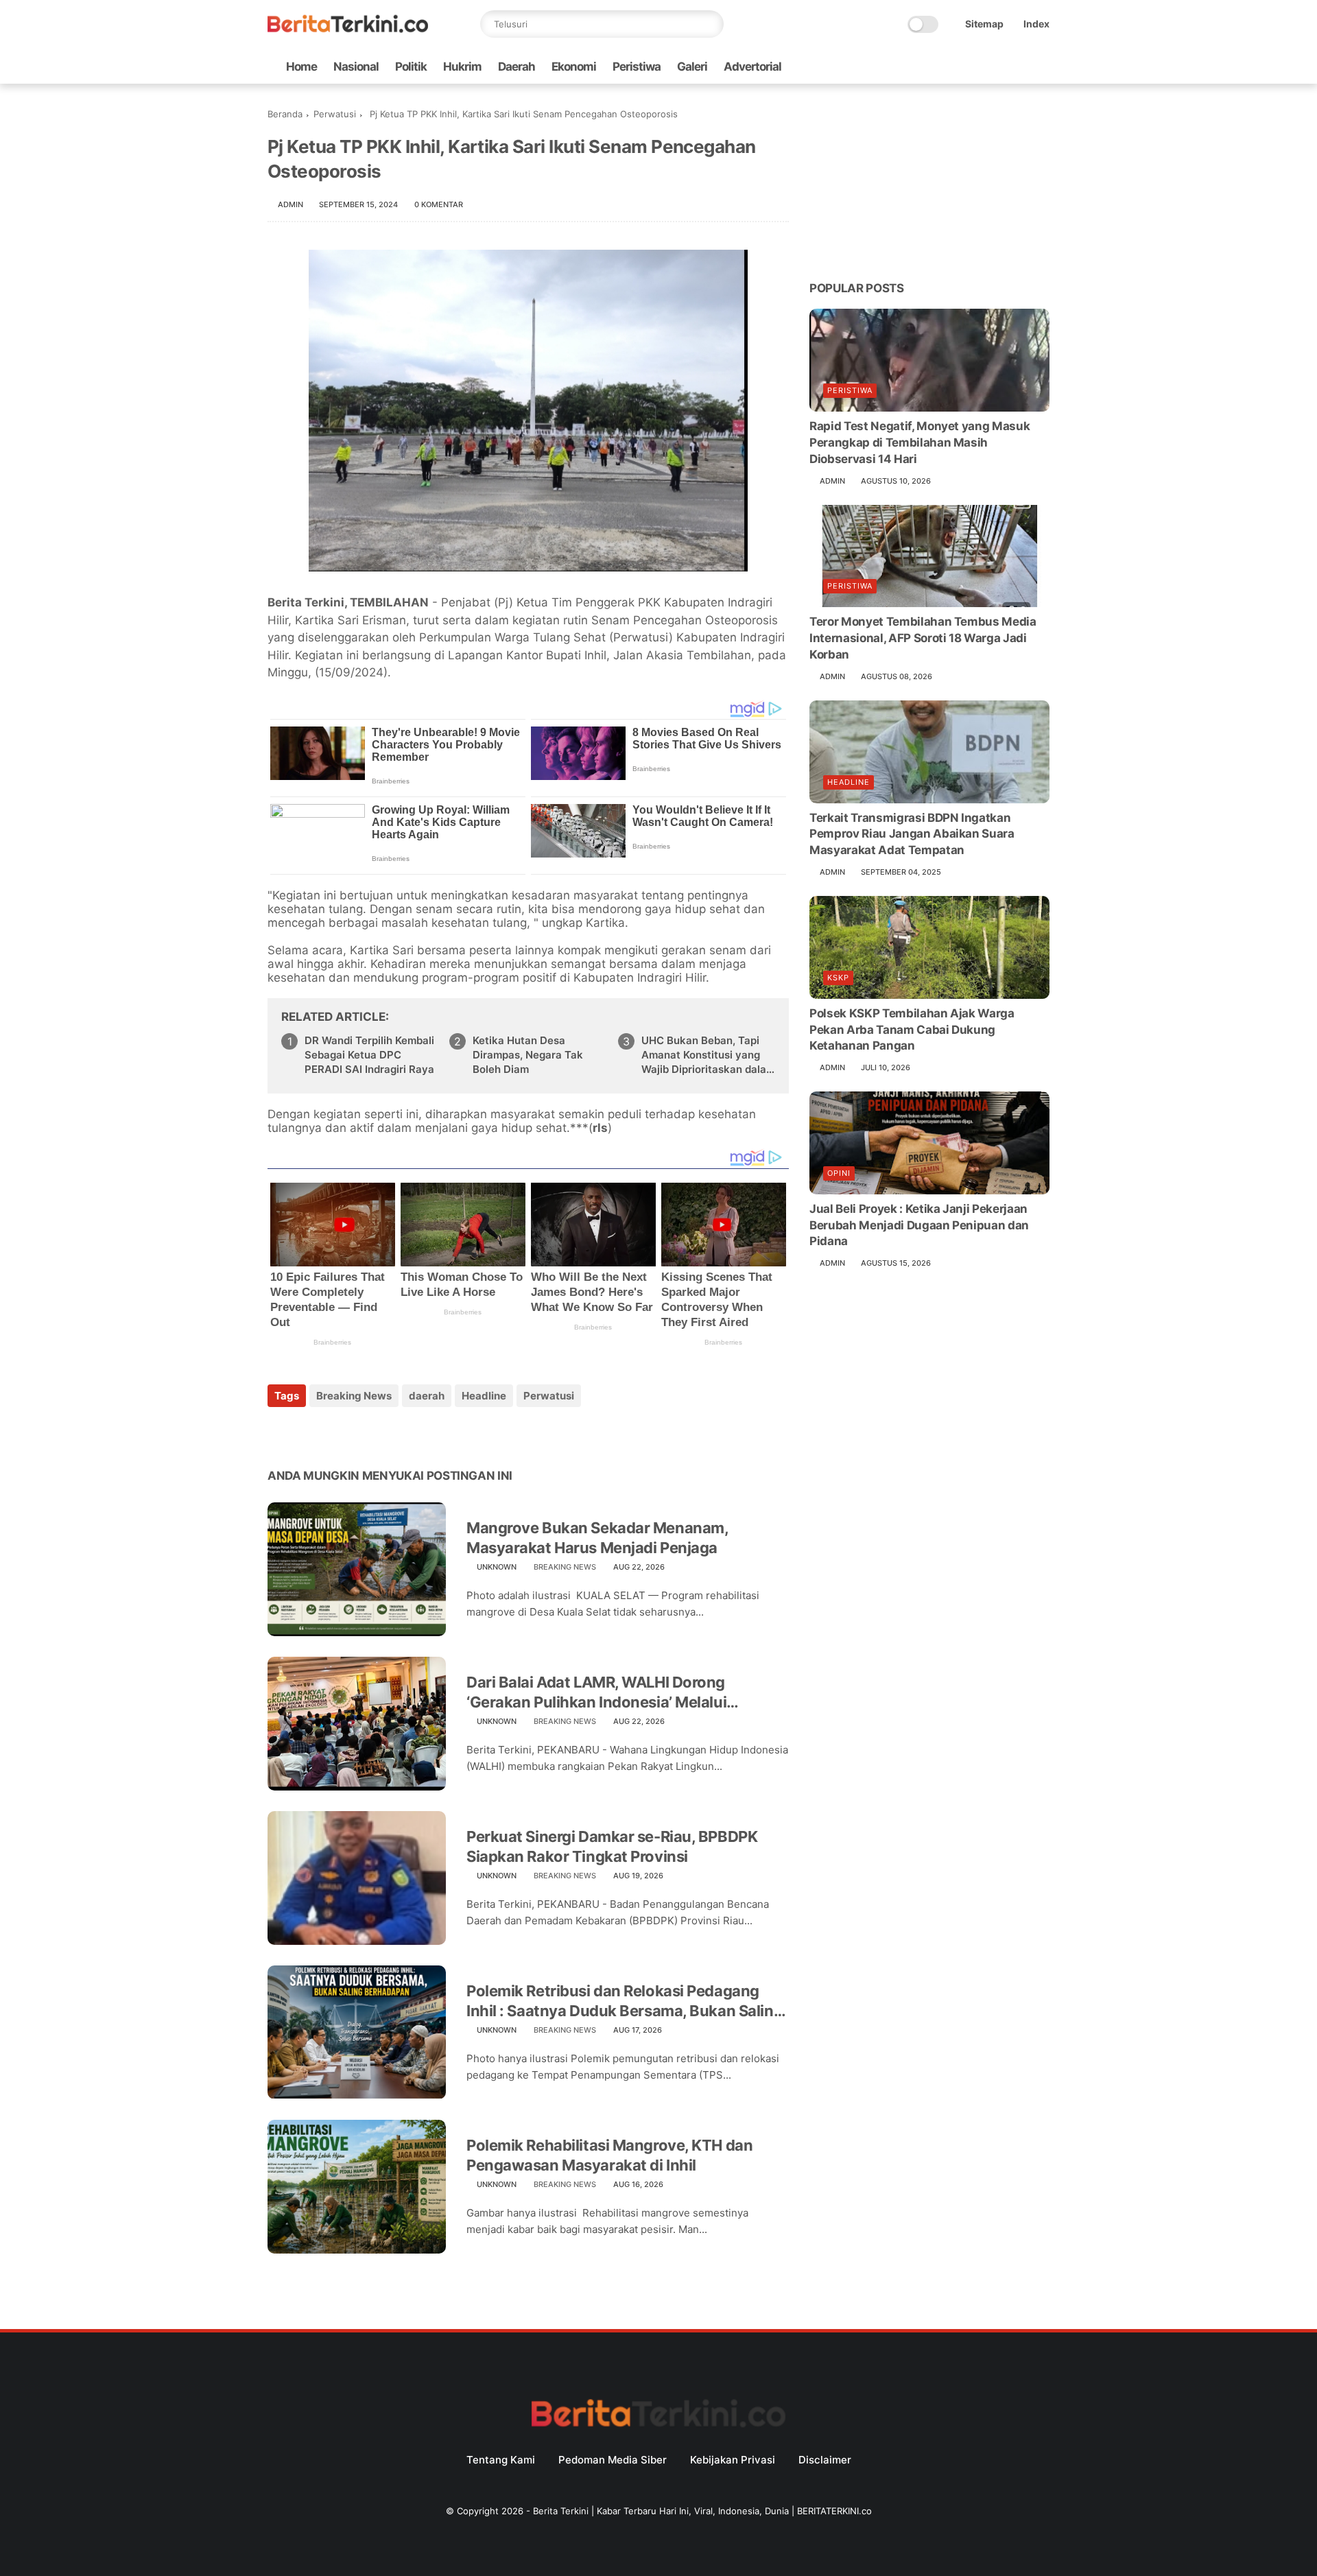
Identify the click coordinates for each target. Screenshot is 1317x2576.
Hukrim (462, 67)
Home (301, 67)
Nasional (356, 67)
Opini (839, 1173)
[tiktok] (998, 67)
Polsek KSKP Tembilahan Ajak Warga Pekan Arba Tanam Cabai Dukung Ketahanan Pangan (912, 1030)
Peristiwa (637, 67)
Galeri (692, 67)
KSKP (838, 978)
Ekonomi (574, 67)
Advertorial (752, 67)
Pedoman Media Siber (613, 2460)
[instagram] (1020, 67)
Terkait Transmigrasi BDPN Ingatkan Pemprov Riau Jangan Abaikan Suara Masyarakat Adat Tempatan (912, 834)
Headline (484, 1396)
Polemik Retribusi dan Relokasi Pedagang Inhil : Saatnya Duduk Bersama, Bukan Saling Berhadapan (625, 2001)
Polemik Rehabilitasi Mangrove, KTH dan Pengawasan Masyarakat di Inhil (609, 2155)
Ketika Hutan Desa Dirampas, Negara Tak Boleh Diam (528, 1055)
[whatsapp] (976, 67)
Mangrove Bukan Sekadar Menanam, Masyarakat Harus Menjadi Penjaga (597, 1538)
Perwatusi (335, 114)
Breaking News (354, 1396)
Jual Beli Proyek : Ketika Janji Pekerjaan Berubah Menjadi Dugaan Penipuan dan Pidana (919, 1225)
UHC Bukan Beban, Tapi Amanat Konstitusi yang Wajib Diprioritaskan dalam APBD (708, 1055)
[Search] (710, 24)
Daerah (517, 67)
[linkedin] (389, 1433)
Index (1036, 24)
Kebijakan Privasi (733, 2460)
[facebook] (932, 67)
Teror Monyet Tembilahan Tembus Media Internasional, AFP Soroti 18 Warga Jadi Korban (923, 638)
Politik (411, 67)
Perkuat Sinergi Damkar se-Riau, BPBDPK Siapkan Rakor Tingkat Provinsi (612, 1846)
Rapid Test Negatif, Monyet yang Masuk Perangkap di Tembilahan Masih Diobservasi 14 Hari (919, 442)
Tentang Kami (501, 2460)
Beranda (285, 114)
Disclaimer (825, 2460)
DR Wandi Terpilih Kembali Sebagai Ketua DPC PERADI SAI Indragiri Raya (369, 1055)
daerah (427, 1396)
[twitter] (954, 67)
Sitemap (984, 24)
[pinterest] (362, 1433)
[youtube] (1042, 67)
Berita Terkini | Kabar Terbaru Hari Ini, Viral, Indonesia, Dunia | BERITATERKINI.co (702, 2511)
